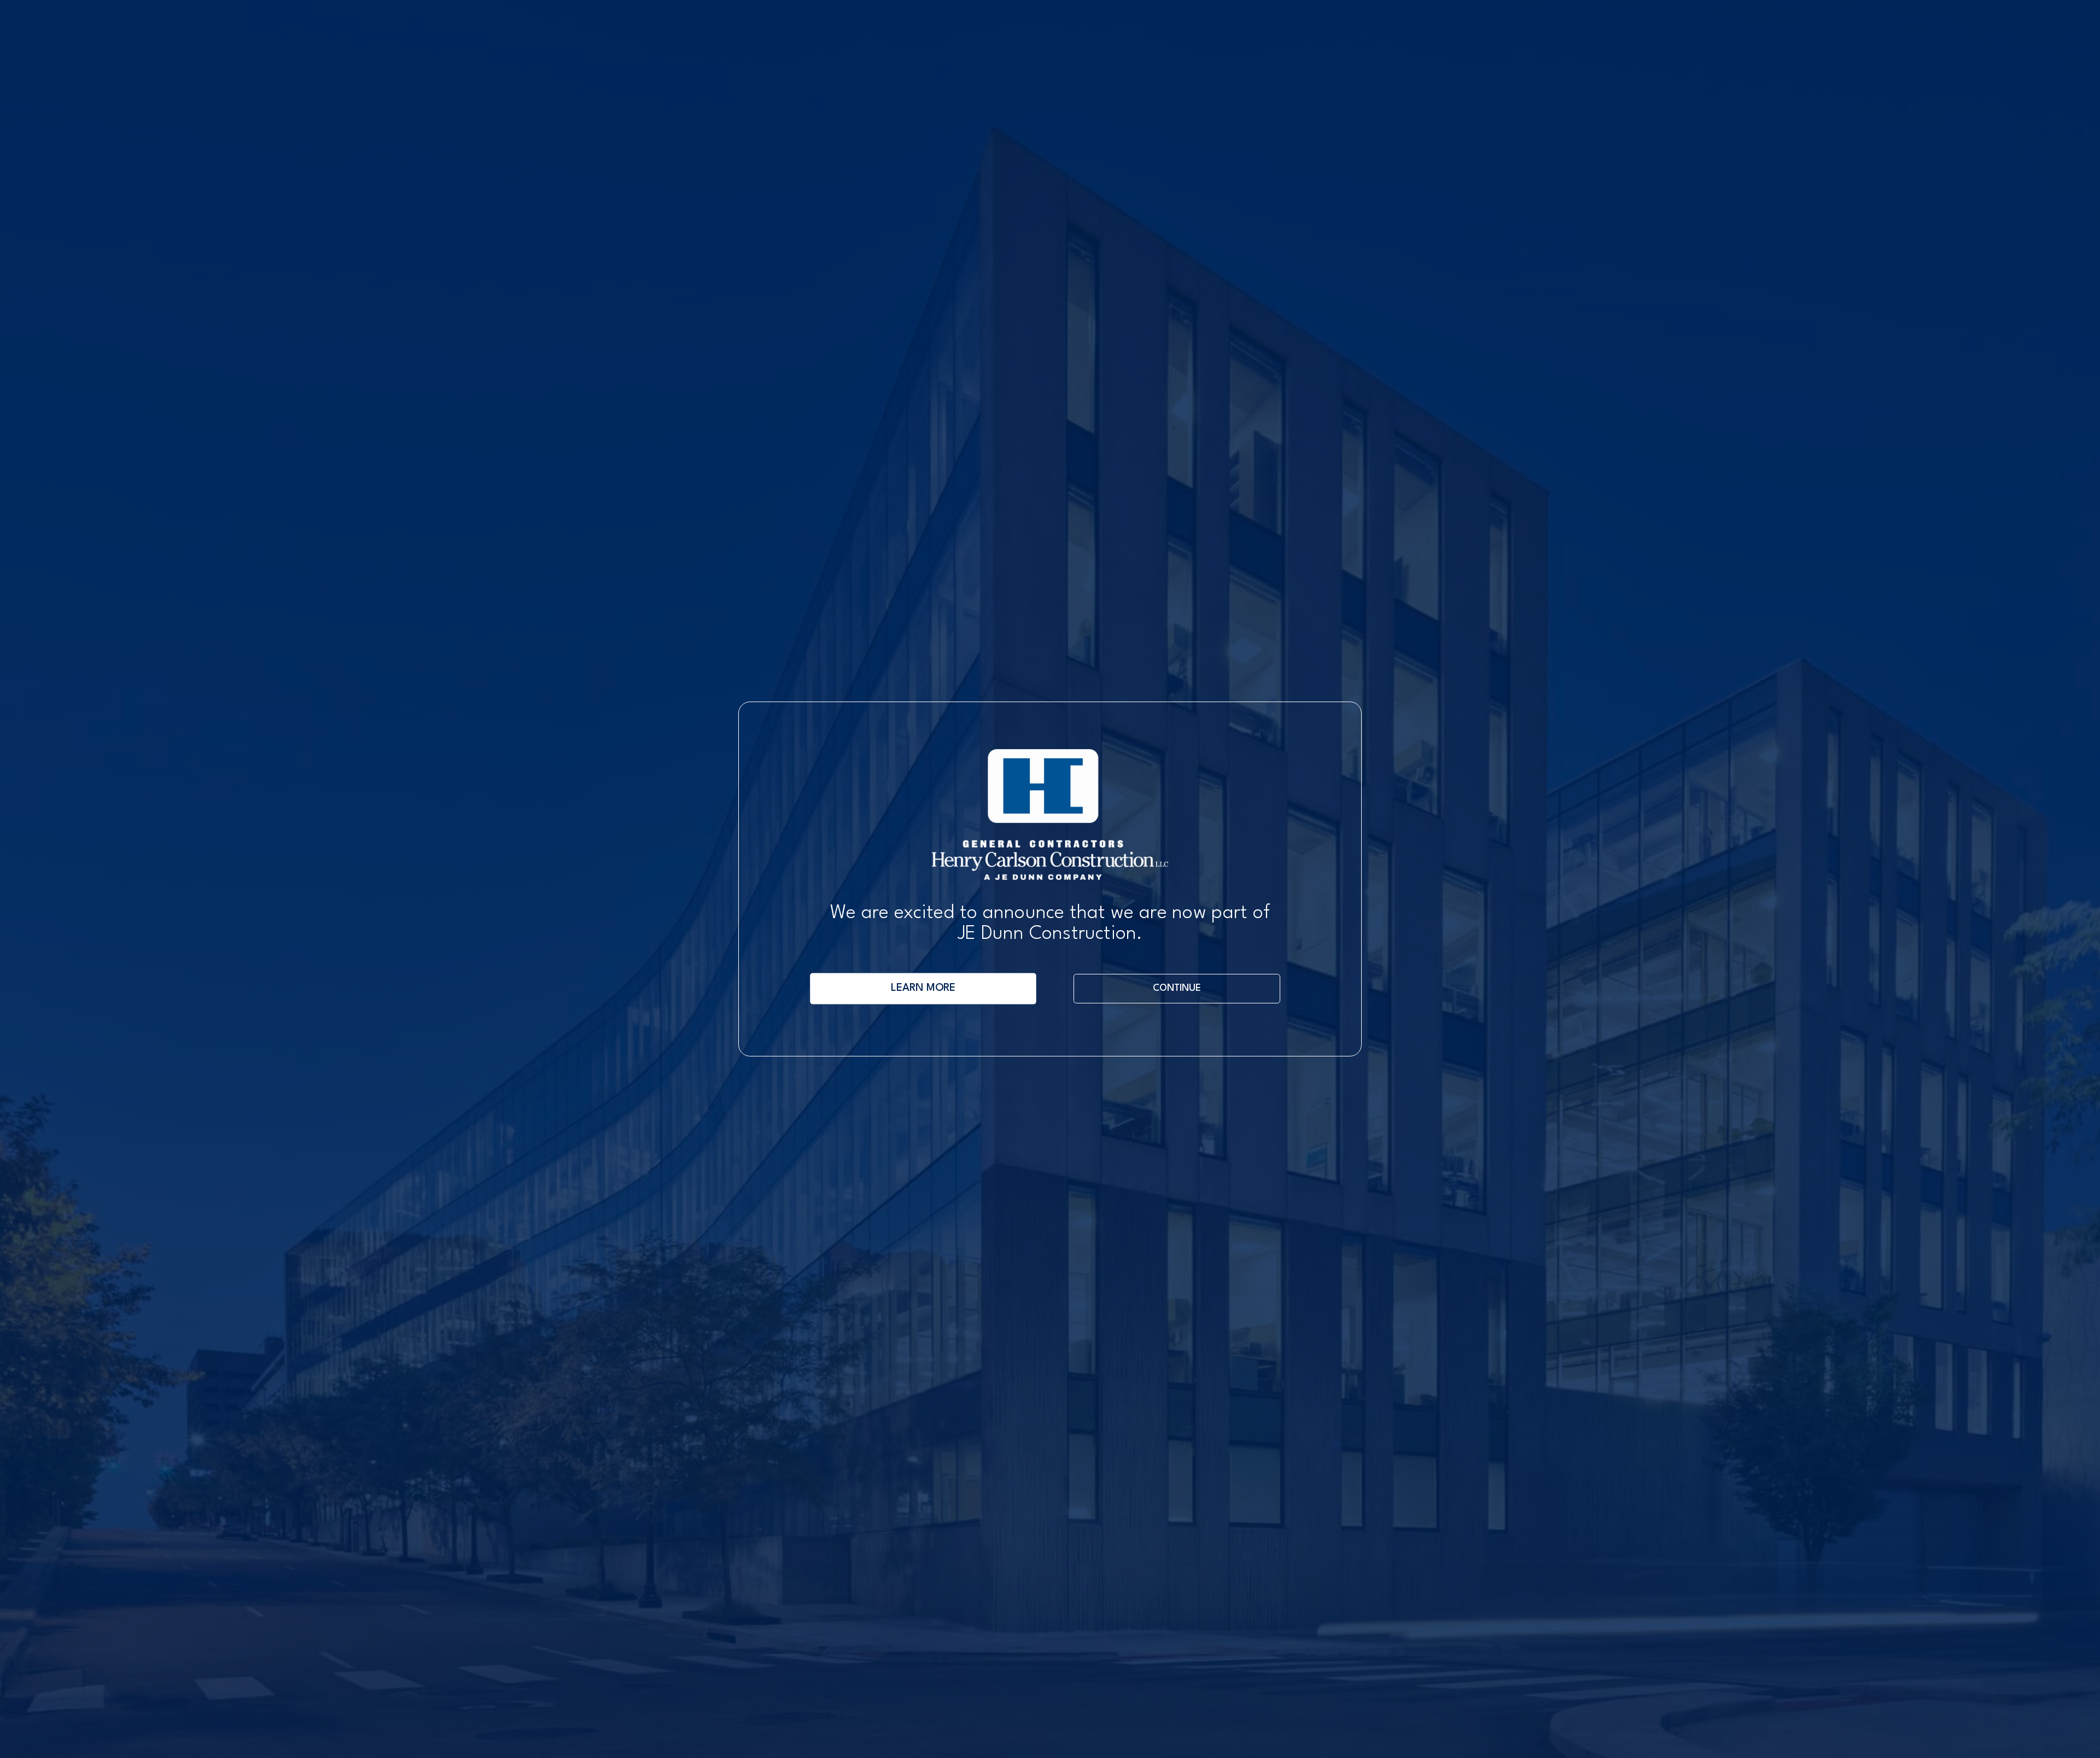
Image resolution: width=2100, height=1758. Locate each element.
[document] (1050, 879)
